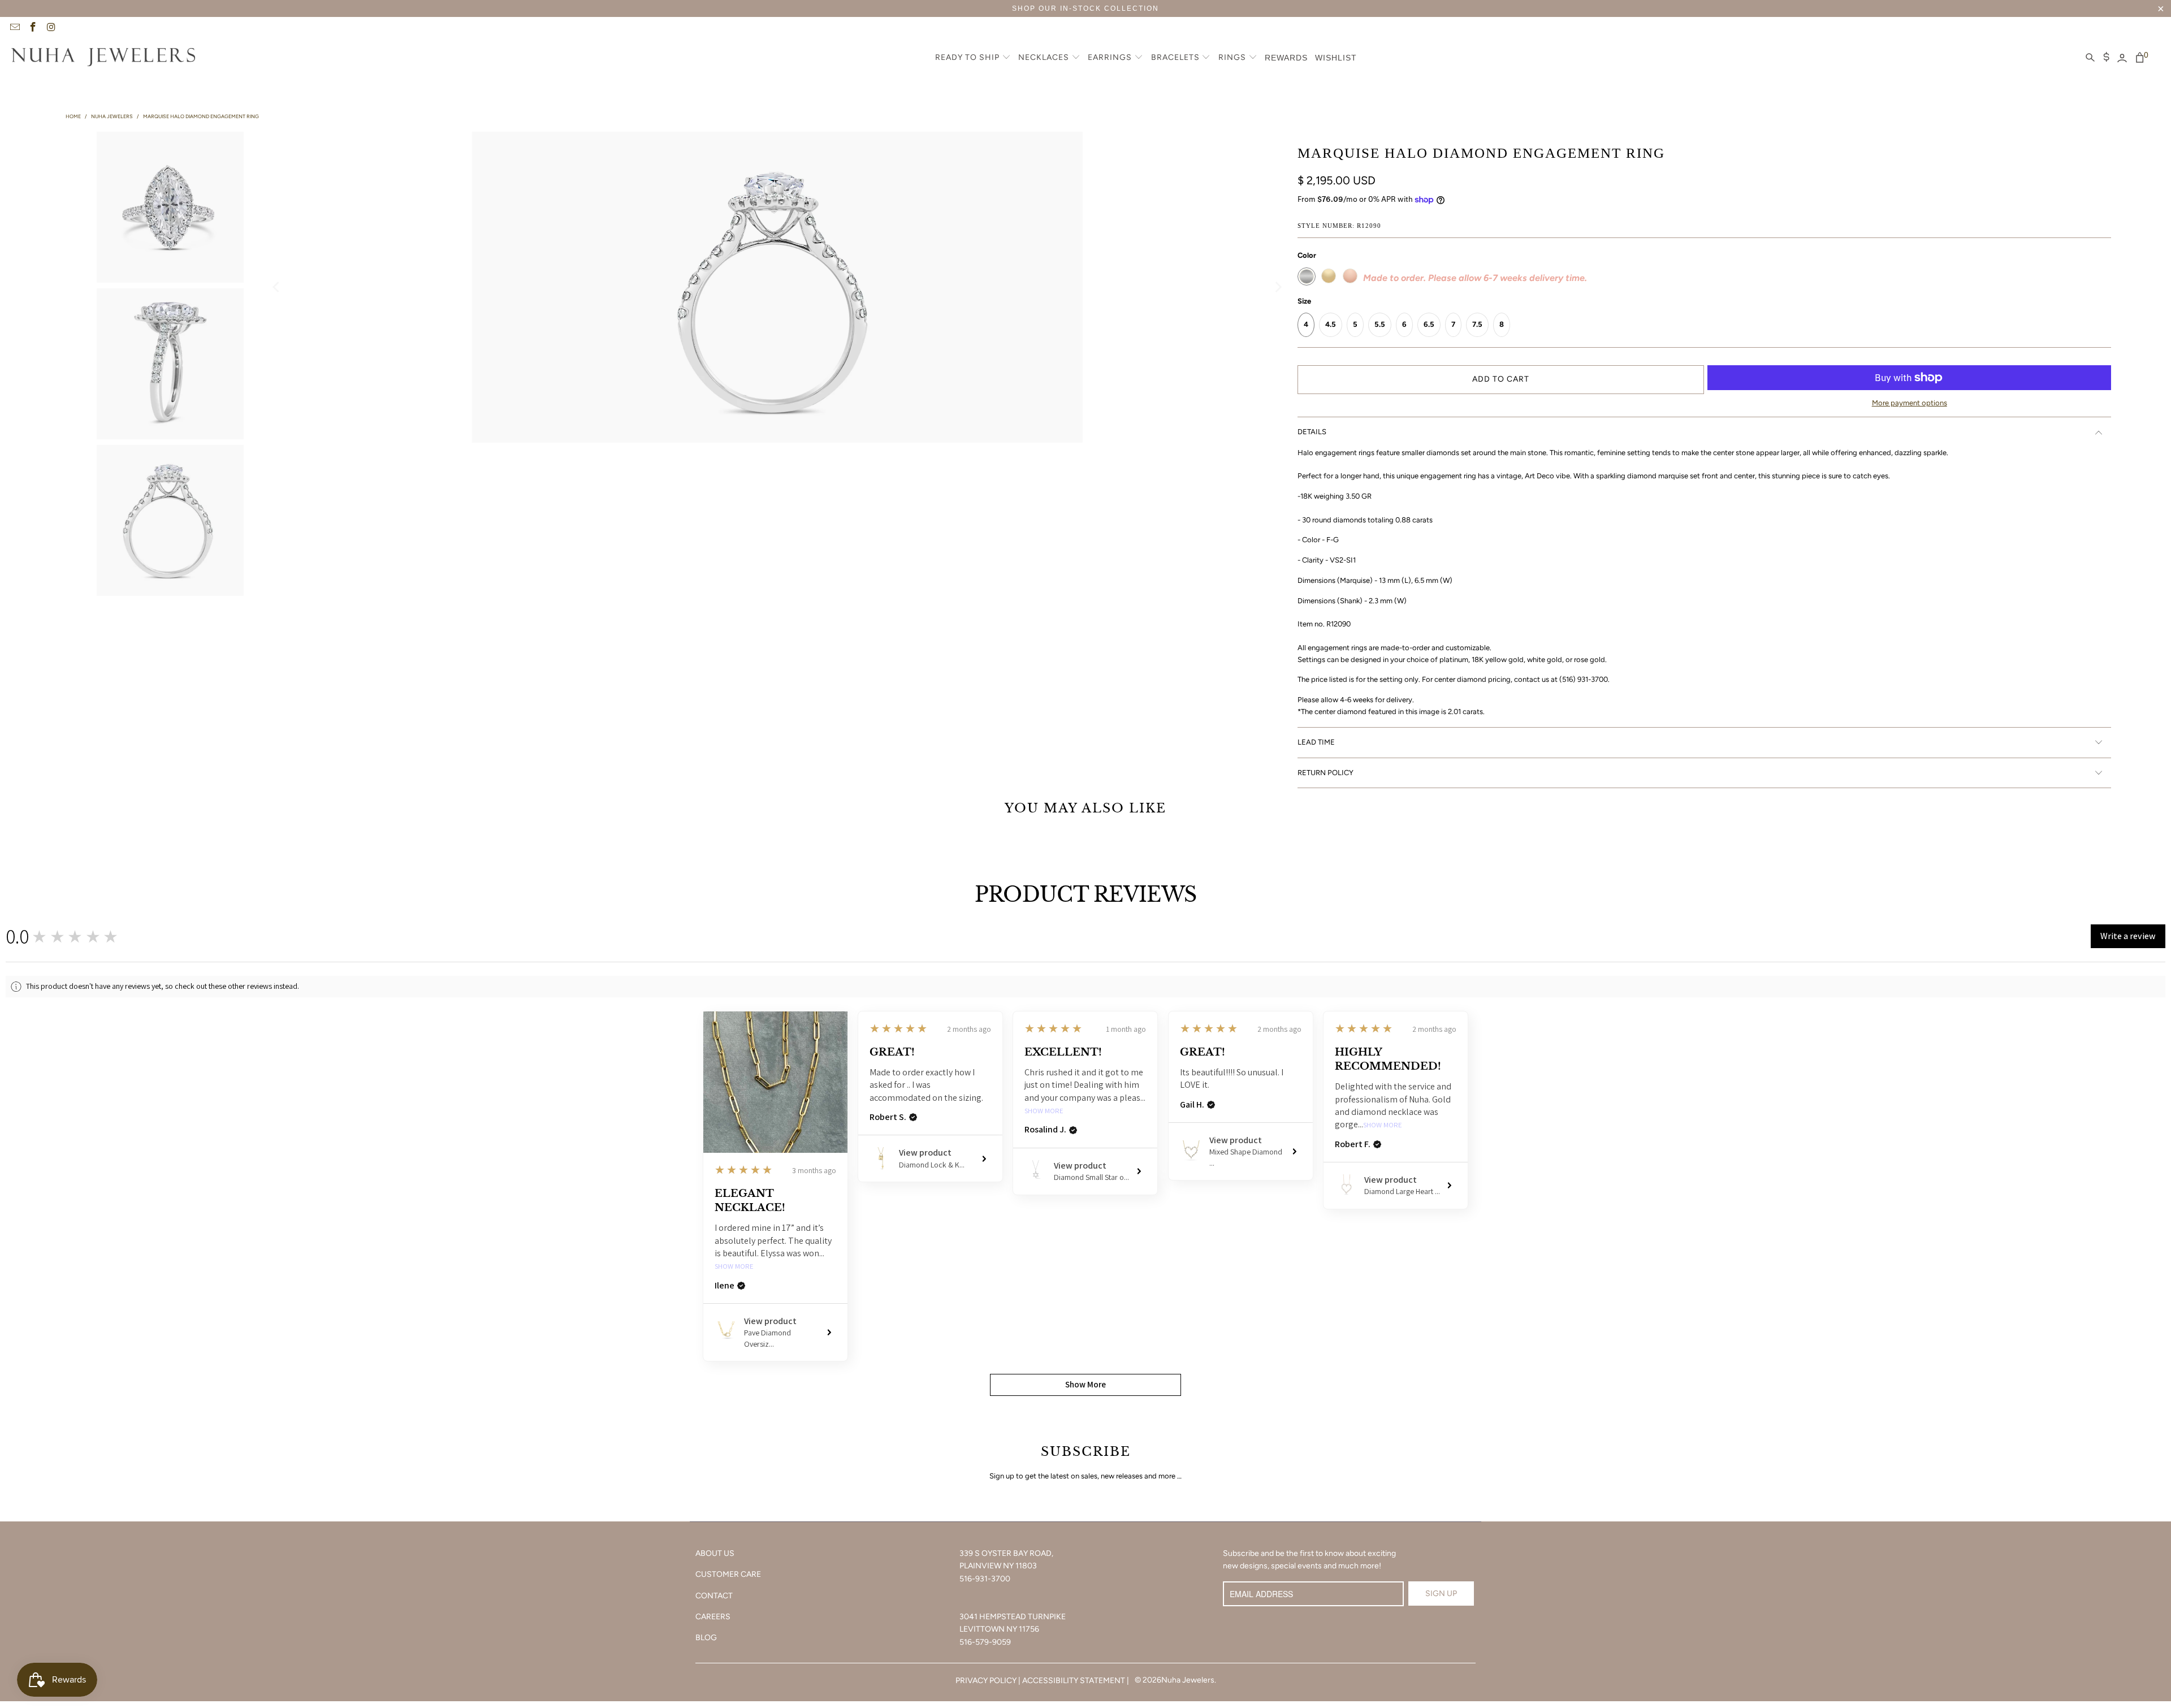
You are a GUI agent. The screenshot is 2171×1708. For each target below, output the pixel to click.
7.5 (1477, 324)
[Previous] (277, 287)
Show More (734, 1267)
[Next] (1278, 287)
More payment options (1910, 403)
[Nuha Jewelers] (103, 58)
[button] (973, 58)
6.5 (1429, 324)
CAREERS (713, 1617)
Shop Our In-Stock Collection (1085, 8)
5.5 (1380, 324)
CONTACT (714, 1596)
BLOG (706, 1638)
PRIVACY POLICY (986, 1681)
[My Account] (2122, 58)
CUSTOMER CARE (728, 1574)
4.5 (1331, 324)
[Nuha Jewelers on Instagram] (51, 28)
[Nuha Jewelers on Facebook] (33, 28)
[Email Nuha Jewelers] (14, 28)
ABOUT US (715, 1553)
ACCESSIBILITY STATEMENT (1074, 1681)
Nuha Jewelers (1188, 1680)
